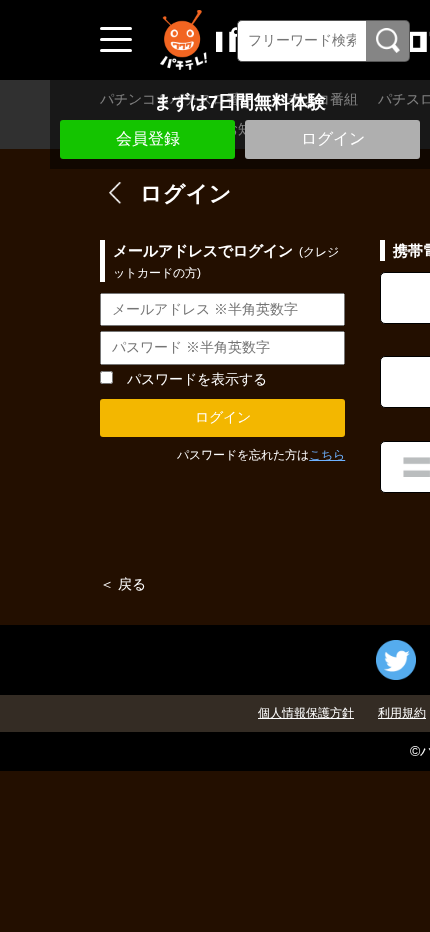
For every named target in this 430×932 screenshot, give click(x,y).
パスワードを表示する (197, 379)
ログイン (333, 138)
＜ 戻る (123, 584)
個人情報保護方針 (306, 713)
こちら (327, 455)
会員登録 (148, 138)
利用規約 (402, 713)
